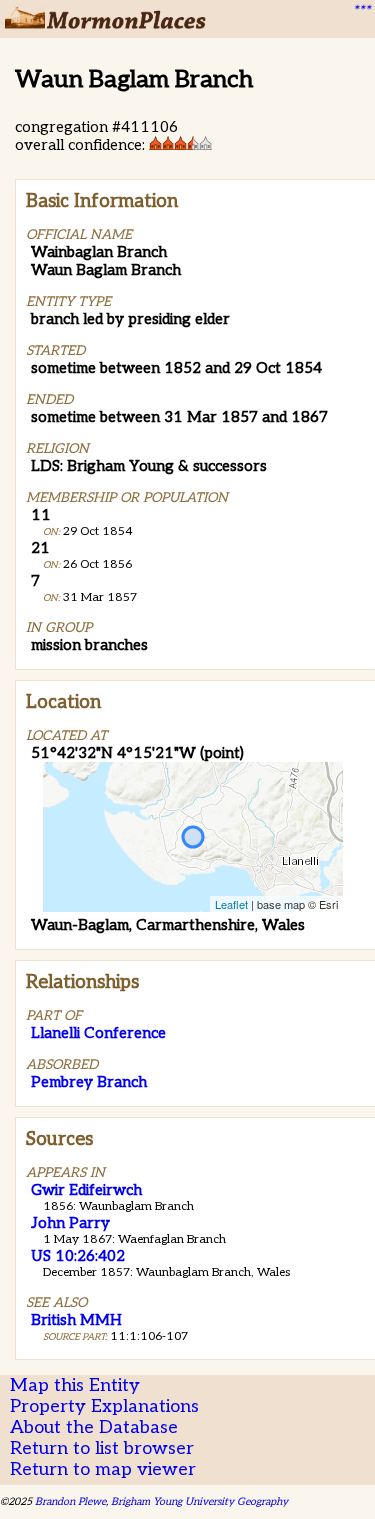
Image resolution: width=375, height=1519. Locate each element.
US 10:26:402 (78, 1256)
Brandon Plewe (70, 1501)
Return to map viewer (103, 1469)
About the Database (94, 1427)
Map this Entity (75, 1385)
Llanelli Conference (98, 1033)
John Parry (70, 1223)
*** (361, 11)
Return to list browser (102, 1448)
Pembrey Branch (89, 1082)
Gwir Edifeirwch (86, 1190)
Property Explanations (104, 1406)
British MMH (76, 1320)
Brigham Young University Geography (199, 1501)
